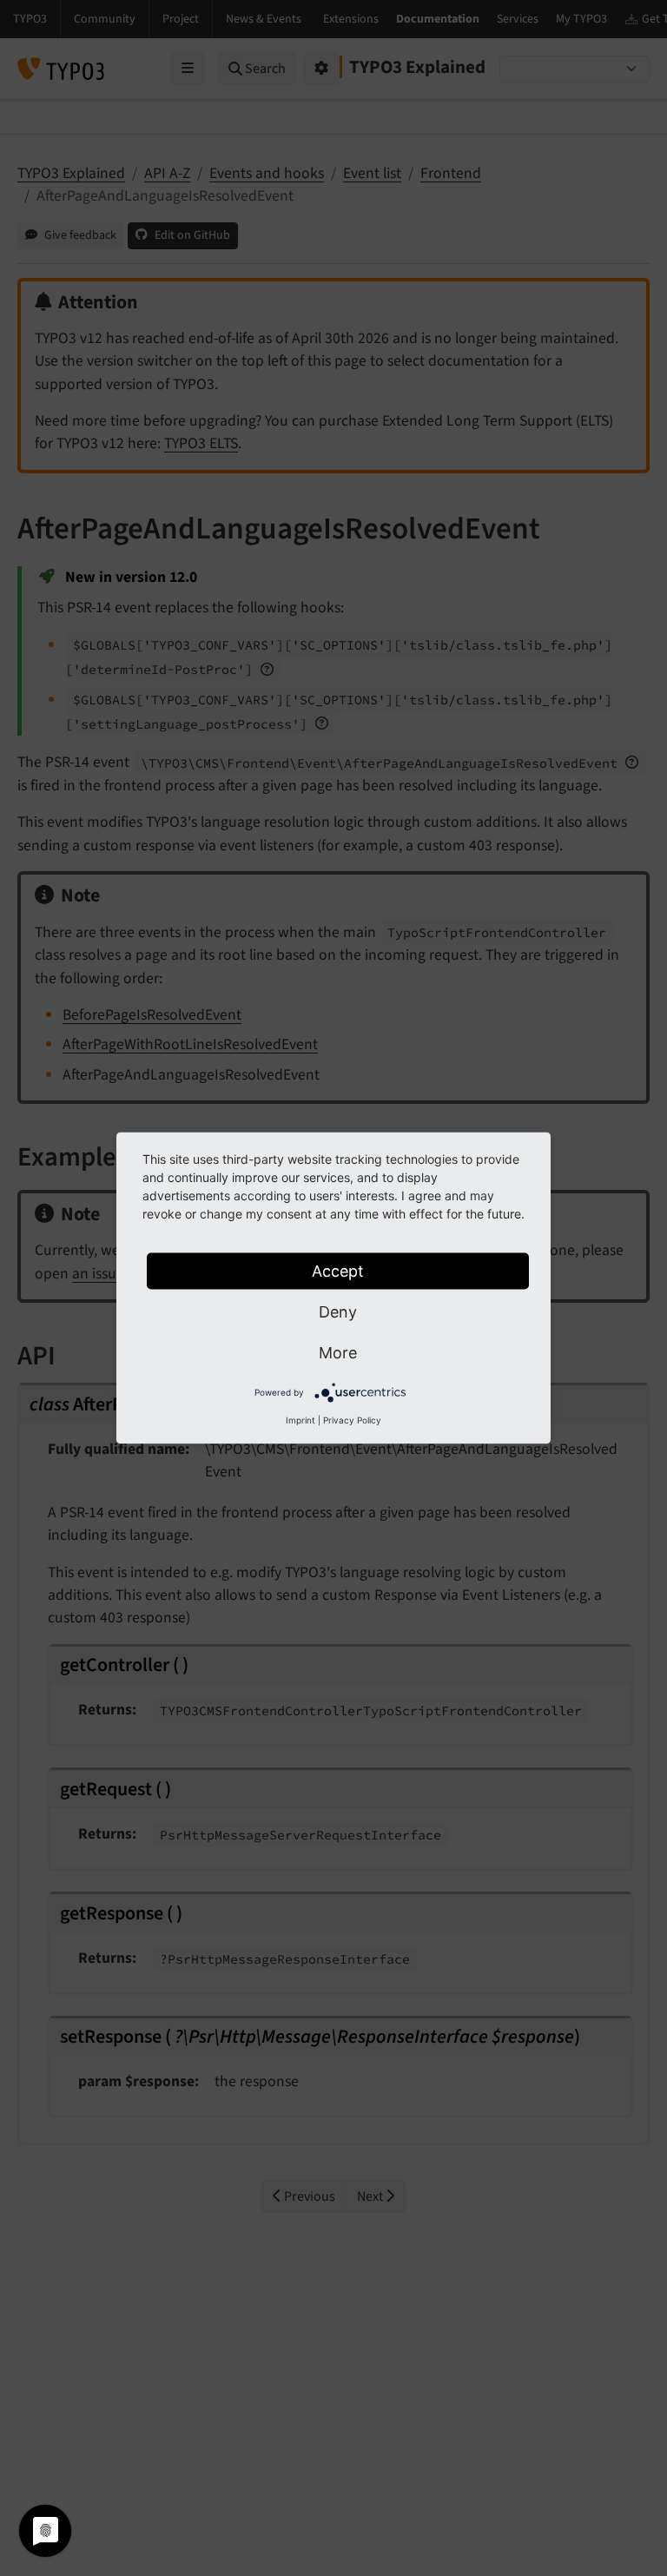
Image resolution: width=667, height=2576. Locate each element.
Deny (338, 1312)
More (338, 1353)
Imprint (300, 1420)
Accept (338, 1271)
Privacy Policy (352, 1420)
